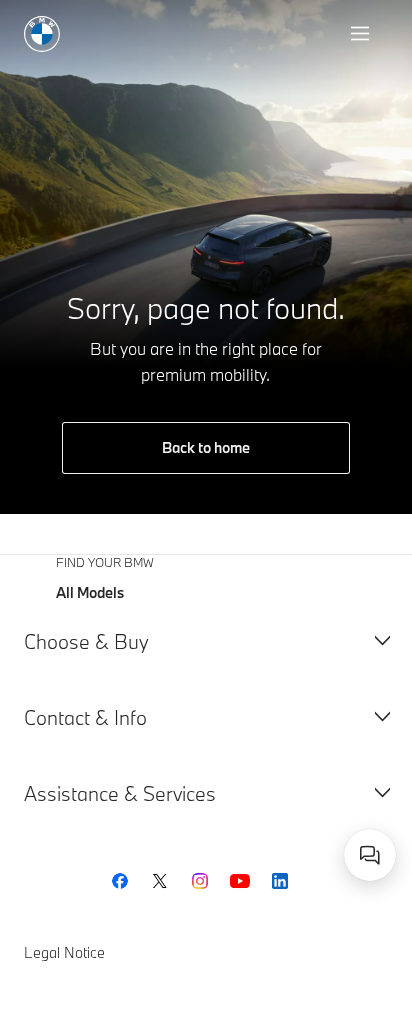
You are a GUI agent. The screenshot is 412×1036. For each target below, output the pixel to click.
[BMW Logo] (42, 34)
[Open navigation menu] (362, 34)
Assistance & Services (120, 793)
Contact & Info (85, 717)
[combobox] (370, 855)
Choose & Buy (86, 641)
